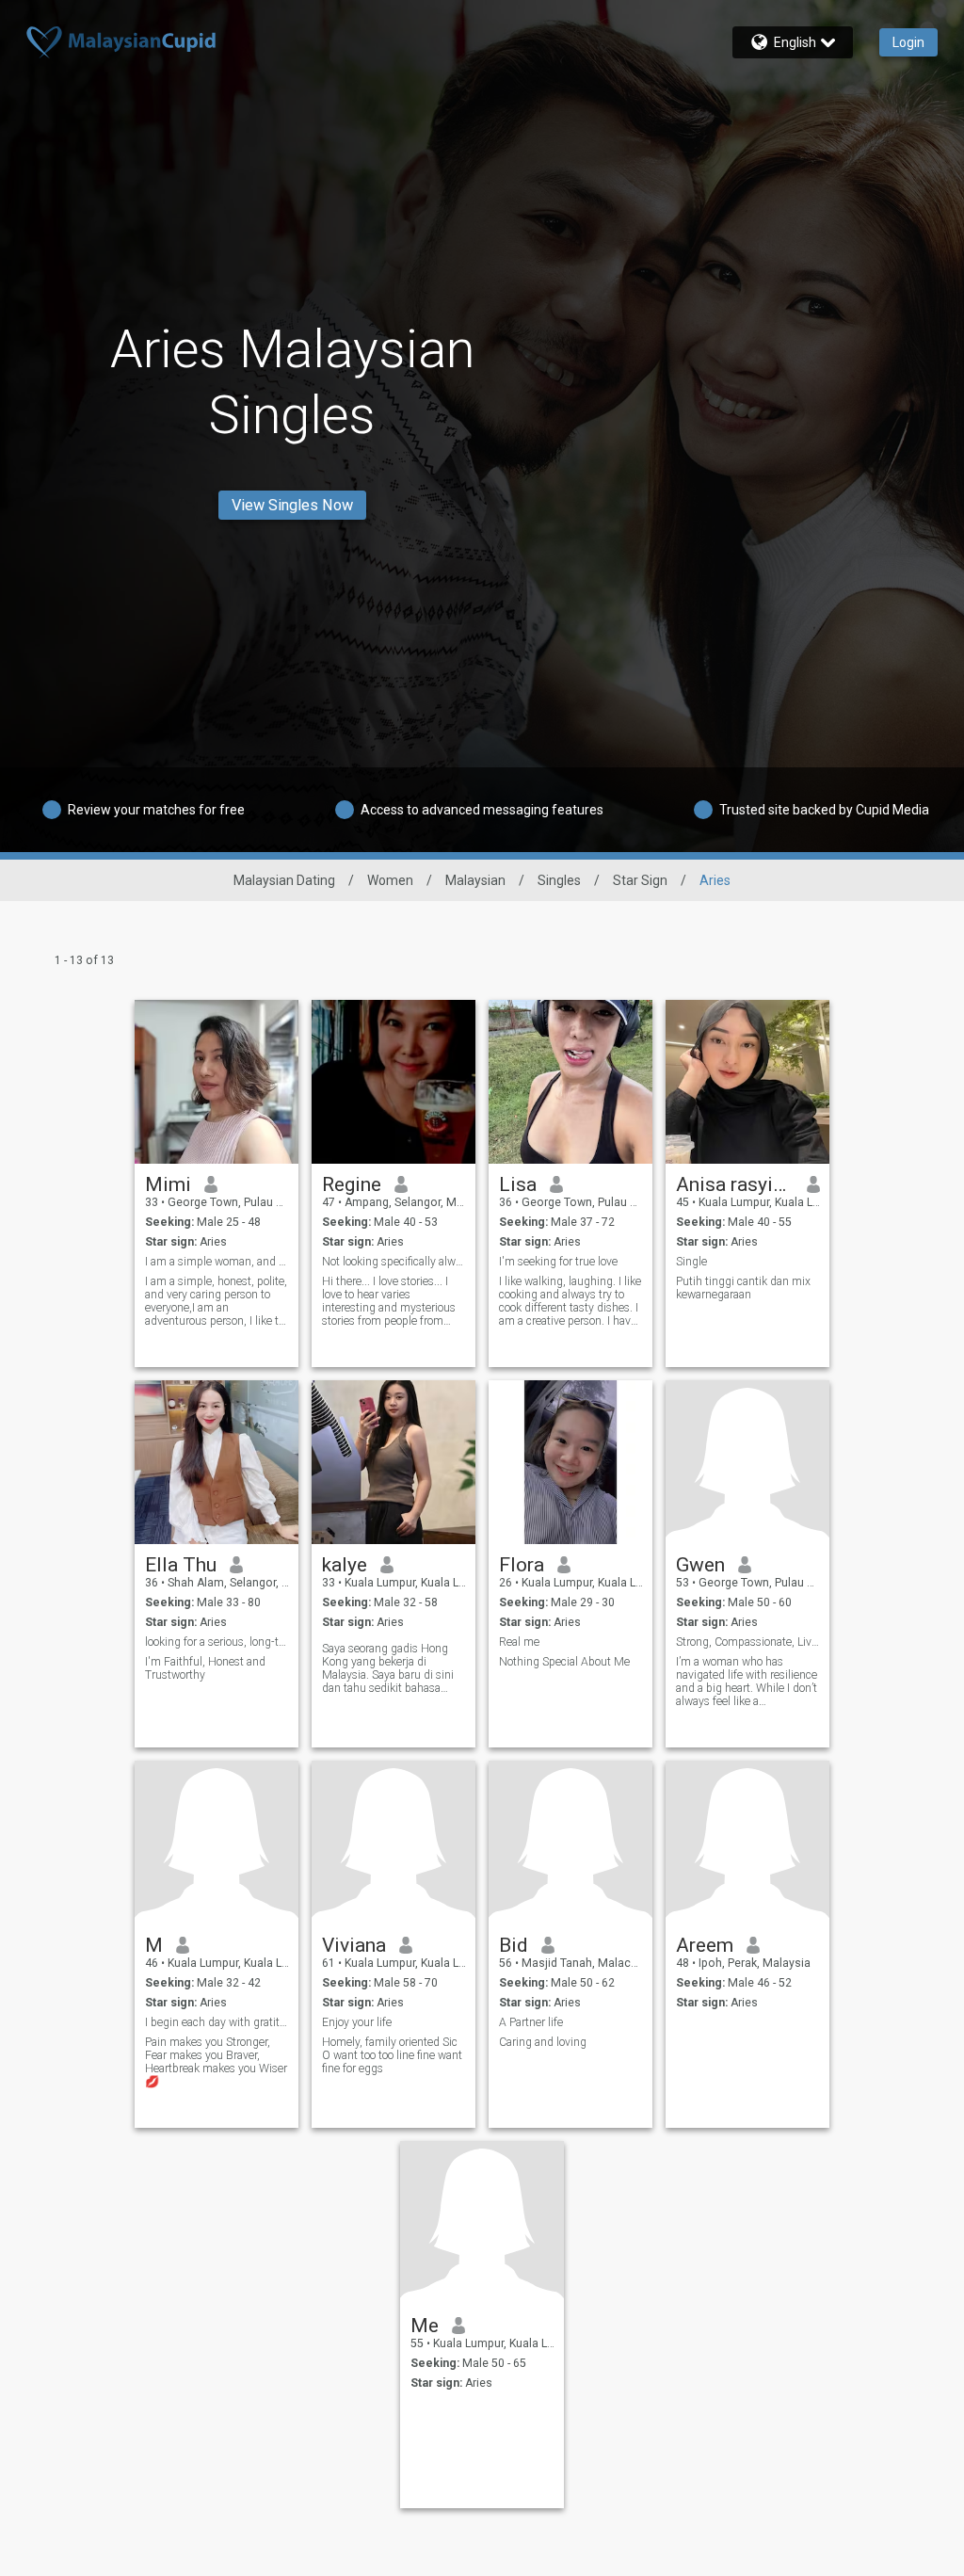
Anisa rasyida (735, 1184)
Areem (705, 1945)
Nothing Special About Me (564, 1662)
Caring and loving (543, 2042)
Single (691, 1262)
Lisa (518, 1184)
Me (425, 2326)
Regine (352, 1184)
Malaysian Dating (284, 880)
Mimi (168, 1184)
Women (390, 880)
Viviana (354, 1945)
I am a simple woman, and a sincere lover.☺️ (217, 1262)
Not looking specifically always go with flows (394, 1262)
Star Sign (640, 880)
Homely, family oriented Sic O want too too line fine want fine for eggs (392, 2055)
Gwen (700, 1565)
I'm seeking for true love (558, 1262)
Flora (522, 1565)
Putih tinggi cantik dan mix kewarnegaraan (743, 1288)
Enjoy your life (357, 2022)
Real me (519, 1642)
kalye (345, 1565)
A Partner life (531, 2022)
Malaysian (475, 880)
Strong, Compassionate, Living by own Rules (748, 1642)
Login (908, 42)
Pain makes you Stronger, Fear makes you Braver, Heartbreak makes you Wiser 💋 (216, 2062)
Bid (514, 1945)
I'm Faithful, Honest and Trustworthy (205, 1668)
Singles (559, 880)
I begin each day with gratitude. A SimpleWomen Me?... (217, 2022)
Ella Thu (181, 1565)
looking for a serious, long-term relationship (217, 1642)
